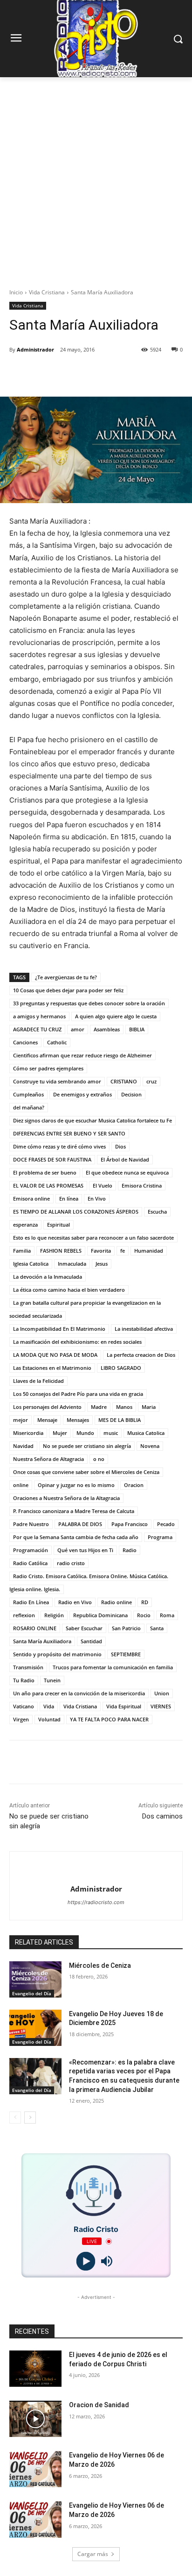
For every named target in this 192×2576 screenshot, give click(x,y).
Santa (157, 1628)
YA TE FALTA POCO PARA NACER (109, 1719)
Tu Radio (24, 1680)
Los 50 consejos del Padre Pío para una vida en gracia (78, 1394)
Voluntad (49, 1719)
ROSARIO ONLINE (35, 1628)
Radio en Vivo (75, 1602)
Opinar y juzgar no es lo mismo (76, 1485)
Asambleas (107, 1029)
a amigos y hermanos (39, 1016)
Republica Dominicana (100, 1615)
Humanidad (149, 1251)
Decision (131, 1094)
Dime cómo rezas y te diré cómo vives (59, 1146)
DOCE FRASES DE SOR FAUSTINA (52, 1159)
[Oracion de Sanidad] (35, 2419)
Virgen (21, 1719)
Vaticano (24, 1706)
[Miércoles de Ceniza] (35, 1979)
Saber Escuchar (84, 1628)
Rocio (144, 1615)
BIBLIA (137, 1029)
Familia (22, 1251)
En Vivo (97, 1198)
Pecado (166, 1524)
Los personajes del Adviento (47, 1407)
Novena (150, 1446)
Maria (149, 1407)
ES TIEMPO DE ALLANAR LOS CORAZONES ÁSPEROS (76, 1212)
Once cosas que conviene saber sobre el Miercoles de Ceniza (86, 1472)
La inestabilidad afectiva (144, 1329)
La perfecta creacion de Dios (141, 1355)
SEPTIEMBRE (126, 1654)
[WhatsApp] (112, 373)
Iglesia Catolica (31, 1264)
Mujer (60, 1433)
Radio (130, 1550)
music (111, 1433)
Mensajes (78, 1420)
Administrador (35, 349)
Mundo (85, 1433)
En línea (69, 1198)
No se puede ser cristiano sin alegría (87, 1446)
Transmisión (28, 1667)
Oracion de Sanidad (99, 2405)
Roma (167, 1615)
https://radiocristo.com (96, 1902)
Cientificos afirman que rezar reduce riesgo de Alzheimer (82, 1055)
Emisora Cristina (142, 1185)
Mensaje (47, 1420)
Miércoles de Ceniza (100, 1965)
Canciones (25, 1042)
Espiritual (58, 1225)
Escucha (157, 1212)
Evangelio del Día (32, 1993)
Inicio (16, 292)
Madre (99, 1407)
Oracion (134, 1485)
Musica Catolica (146, 1433)
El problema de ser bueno (45, 1172)
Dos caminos (162, 1816)
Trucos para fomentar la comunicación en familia (113, 1667)
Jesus (102, 1264)
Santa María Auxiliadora (42, 1641)
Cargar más (93, 2554)
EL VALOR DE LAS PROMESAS (48, 1185)
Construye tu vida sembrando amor (57, 1081)
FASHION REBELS (61, 1251)
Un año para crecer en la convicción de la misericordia (79, 1693)
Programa (160, 1537)
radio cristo (71, 1563)
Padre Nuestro (31, 1524)
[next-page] (30, 2118)
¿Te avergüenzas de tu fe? (66, 977)
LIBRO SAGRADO (121, 1368)
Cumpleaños (28, 1094)
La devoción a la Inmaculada (48, 1277)
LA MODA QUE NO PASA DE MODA (55, 1355)
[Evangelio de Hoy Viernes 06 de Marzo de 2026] (35, 2469)
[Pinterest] (91, 373)
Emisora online (31, 1198)
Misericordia (28, 1433)
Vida (49, 1706)
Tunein (52, 1680)
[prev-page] (15, 2118)
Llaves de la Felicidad (38, 1381)
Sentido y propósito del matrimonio (57, 1654)
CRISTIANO (124, 1081)
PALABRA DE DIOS (80, 1524)
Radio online (117, 1602)
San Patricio (126, 1628)
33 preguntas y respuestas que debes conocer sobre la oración (89, 1003)
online (21, 1485)
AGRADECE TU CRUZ (37, 1029)
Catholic (57, 1042)
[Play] (86, 2261)
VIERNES (161, 1706)
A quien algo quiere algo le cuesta (116, 1016)
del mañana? (29, 1107)
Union (162, 1693)
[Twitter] (69, 373)
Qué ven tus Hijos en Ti (85, 1550)
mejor (21, 1420)
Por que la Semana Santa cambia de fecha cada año (76, 1537)
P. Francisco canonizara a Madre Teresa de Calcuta (74, 1511)
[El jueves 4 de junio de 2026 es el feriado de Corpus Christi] (35, 2369)
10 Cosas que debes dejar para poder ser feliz (68, 990)
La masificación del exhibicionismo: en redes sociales (77, 1342)
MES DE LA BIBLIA (120, 1420)
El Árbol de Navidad (125, 1159)
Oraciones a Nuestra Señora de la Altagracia (66, 1498)
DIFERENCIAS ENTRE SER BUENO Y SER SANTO (69, 1133)
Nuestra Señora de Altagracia (48, 1459)
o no (99, 1459)
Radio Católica (30, 1563)
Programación (31, 1550)
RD (145, 1602)
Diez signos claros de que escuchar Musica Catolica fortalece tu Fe (93, 1120)
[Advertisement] (96, 178)
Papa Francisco (130, 1524)
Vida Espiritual (124, 1706)
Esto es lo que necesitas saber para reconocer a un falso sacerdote (93, 1238)
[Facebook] (48, 373)
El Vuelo (103, 1185)
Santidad (91, 1641)
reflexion (24, 1615)
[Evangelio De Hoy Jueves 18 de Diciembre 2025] (35, 2028)
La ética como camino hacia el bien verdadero (69, 1290)
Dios (120, 1146)
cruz (151, 1081)
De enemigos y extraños (82, 1094)
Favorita (101, 1251)
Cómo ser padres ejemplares (48, 1068)
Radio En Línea (31, 1602)
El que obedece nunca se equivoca (127, 1172)
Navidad (23, 1446)
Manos (124, 1407)
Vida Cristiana (47, 292)
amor (78, 1029)
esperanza (25, 1225)
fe (123, 1251)
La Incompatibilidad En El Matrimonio (59, 1329)
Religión (54, 1615)
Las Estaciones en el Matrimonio (52, 1368)
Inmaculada (72, 1264)
